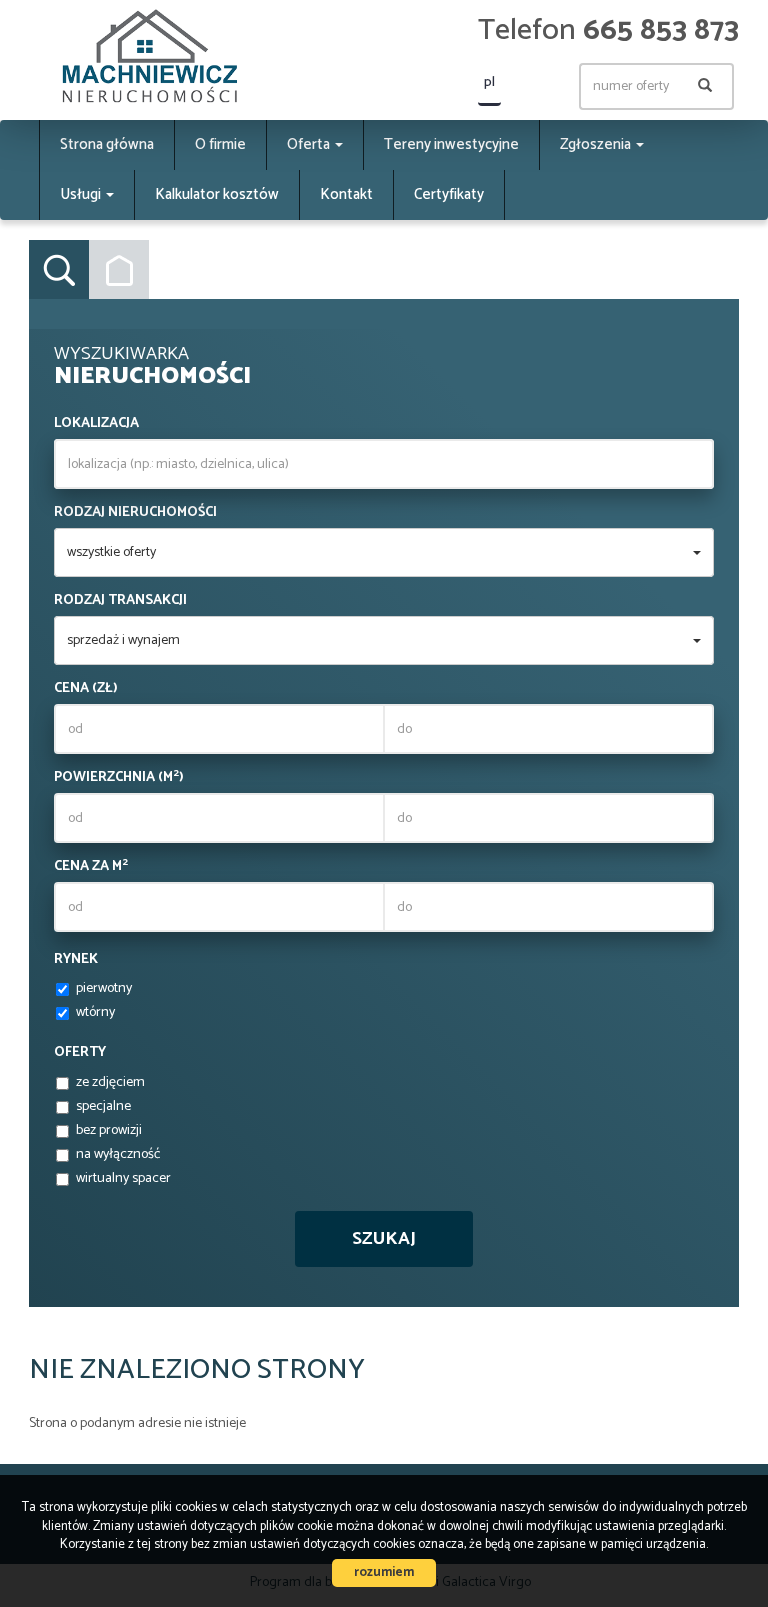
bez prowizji (109, 1131)
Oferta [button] (310, 144)
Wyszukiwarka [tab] (59, 270)
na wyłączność (118, 1155)
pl (489, 82)
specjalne (103, 1107)
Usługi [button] (82, 194)
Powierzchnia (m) (119, 778)
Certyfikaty (449, 194)
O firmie (220, 144)
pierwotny (104, 989)
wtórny (95, 1013)
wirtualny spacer (123, 1179)
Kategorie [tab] (119, 270)
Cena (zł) (86, 689)
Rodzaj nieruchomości (135, 513)
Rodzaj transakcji (120, 601)
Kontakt (346, 194)
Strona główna (107, 144)
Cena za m (91, 867)
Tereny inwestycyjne (451, 144)
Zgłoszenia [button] (597, 144)
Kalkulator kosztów (217, 194)
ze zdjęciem (110, 1083)
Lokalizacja (96, 424)
